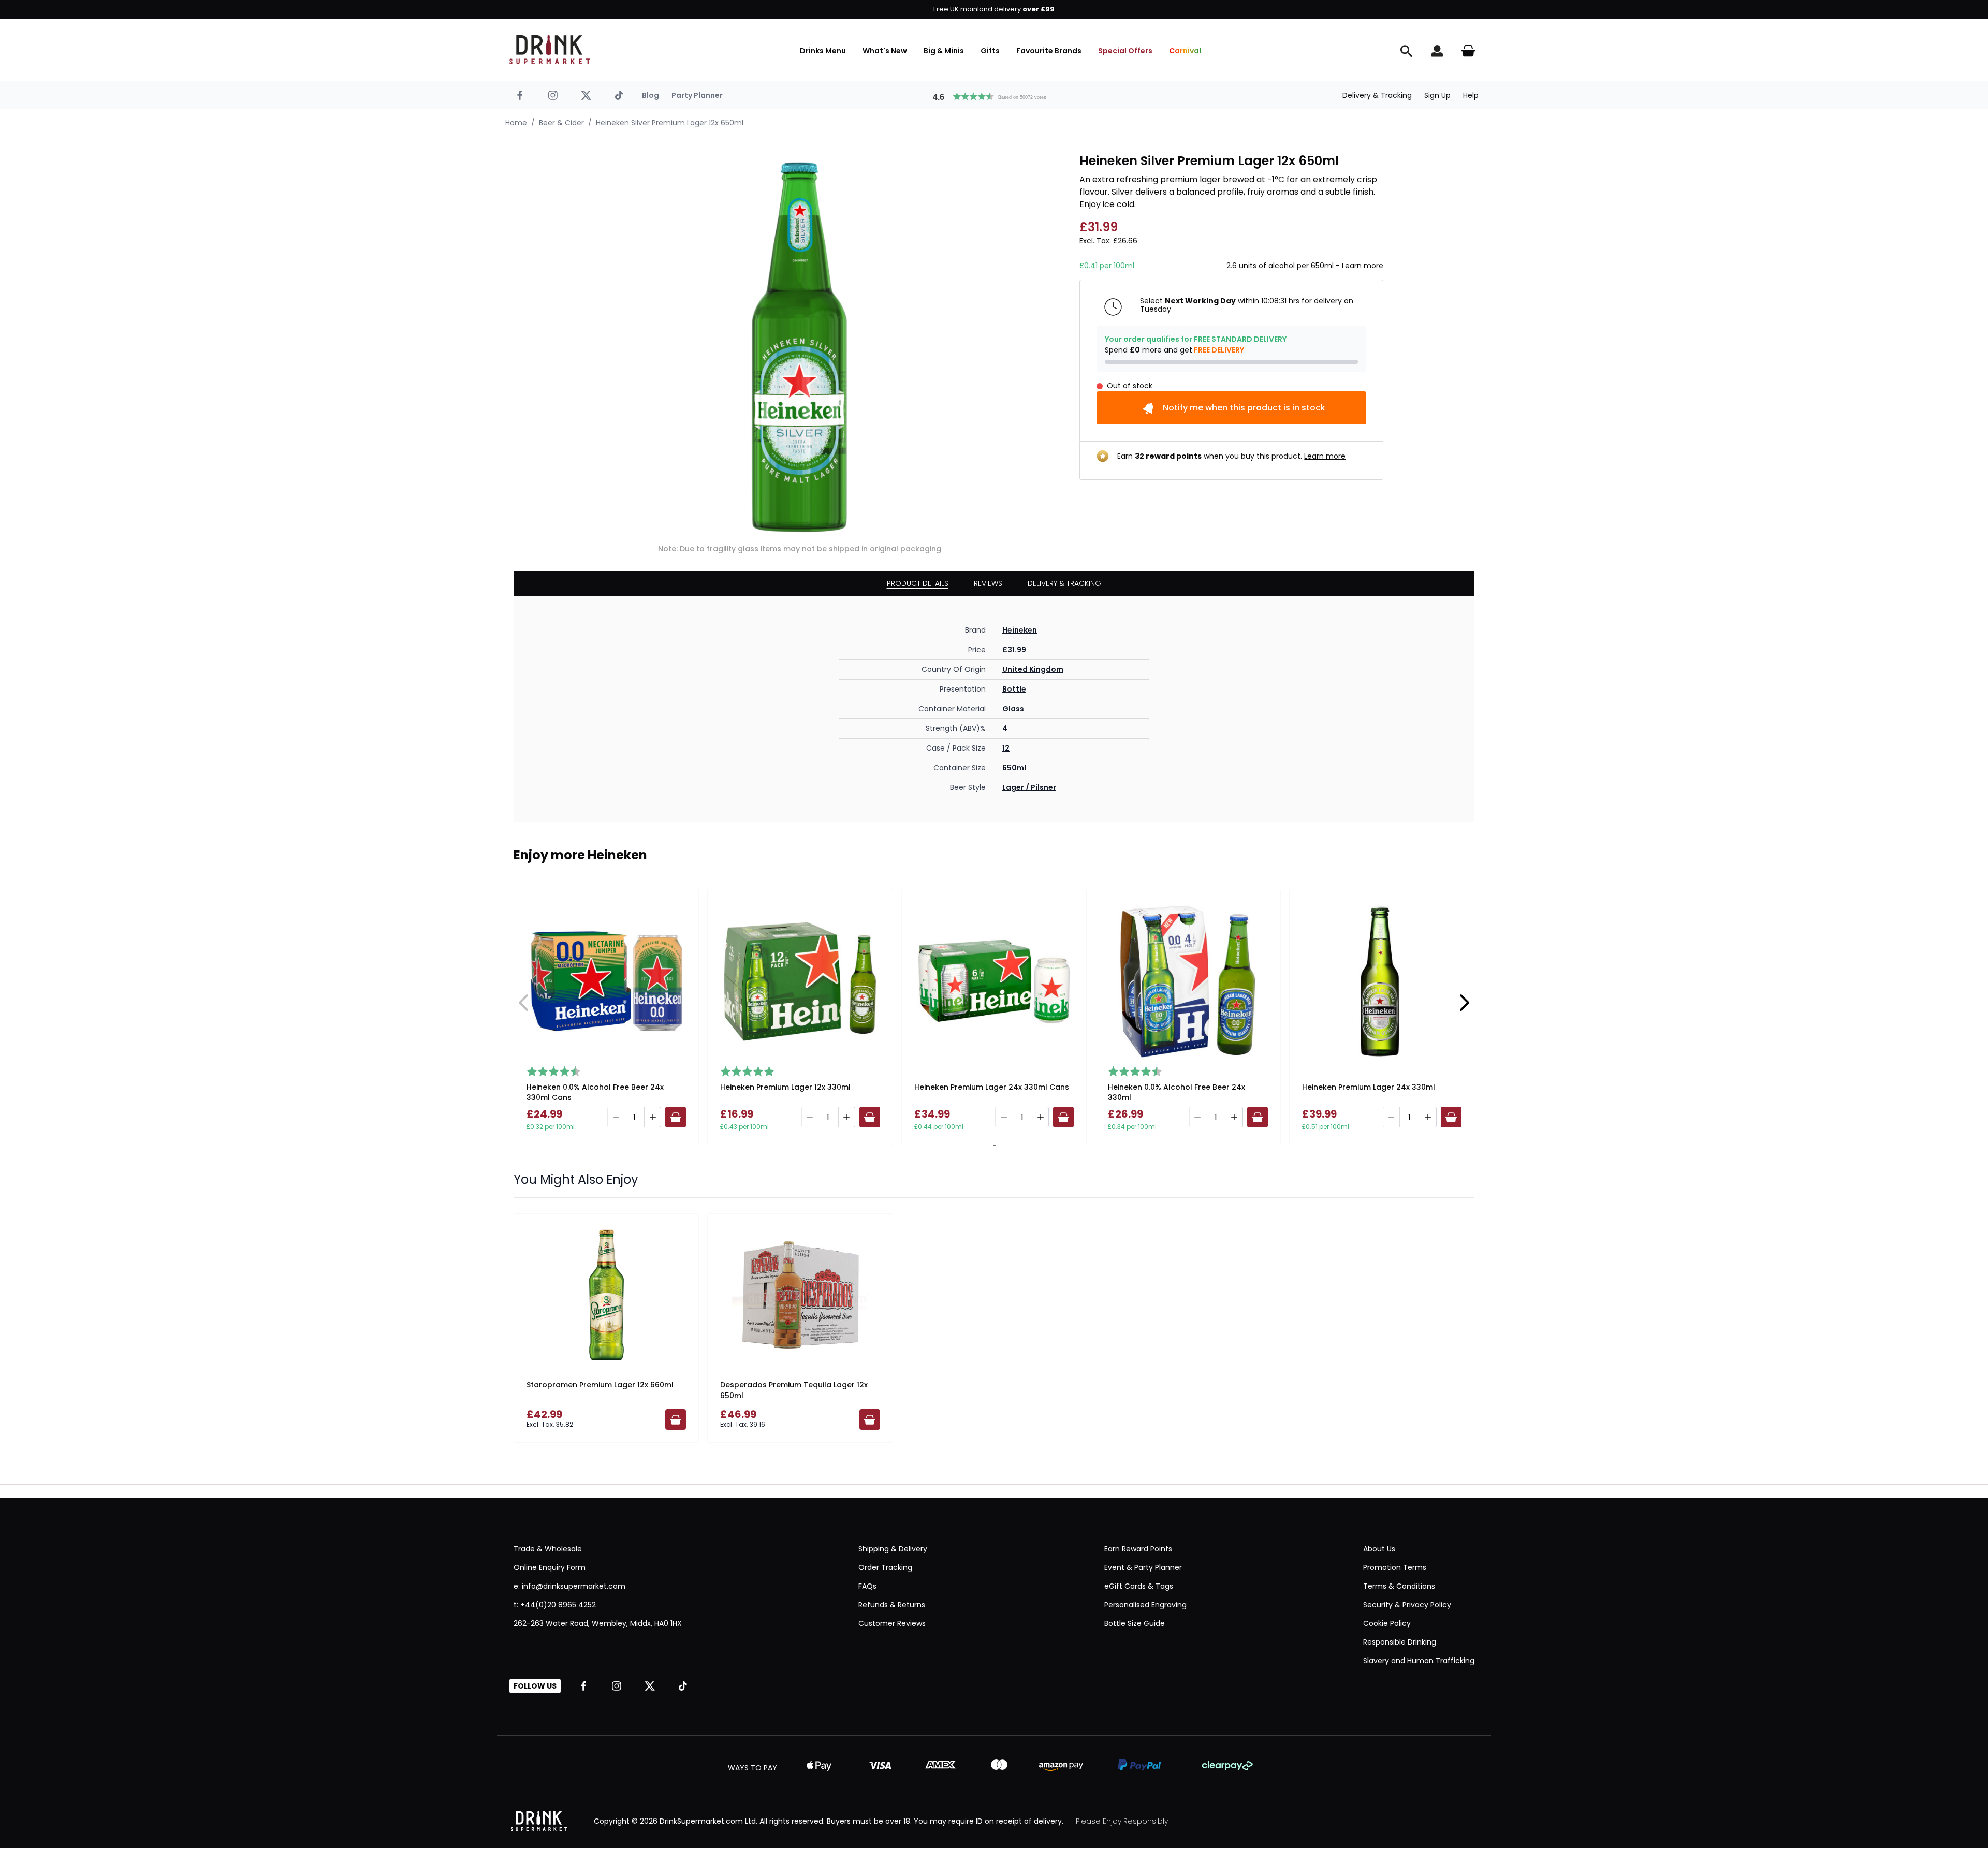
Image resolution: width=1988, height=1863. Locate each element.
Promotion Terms (1395, 1567)
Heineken (1020, 630)
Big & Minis (944, 51)
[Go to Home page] (550, 50)
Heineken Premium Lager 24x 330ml (1369, 1087)
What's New (885, 51)
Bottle (1014, 689)
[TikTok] (619, 95)
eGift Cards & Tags (1139, 1586)
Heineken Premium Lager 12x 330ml (785, 1087)
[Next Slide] (1464, 1003)
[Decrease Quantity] (616, 1117)
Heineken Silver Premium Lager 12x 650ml (670, 123)
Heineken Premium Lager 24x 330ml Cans (992, 1087)
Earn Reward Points (1138, 1549)
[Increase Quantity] (653, 1117)
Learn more (1363, 266)
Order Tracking (885, 1567)
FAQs (867, 1586)
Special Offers (1125, 51)
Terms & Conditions (1399, 1586)
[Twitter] (586, 95)
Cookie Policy (1387, 1623)
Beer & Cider (561, 123)
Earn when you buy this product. (1231, 456)
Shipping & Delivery (893, 1549)
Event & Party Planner (1143, 1567)
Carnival (1185, 51)
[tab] (993, 1146)
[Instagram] (553, 95)
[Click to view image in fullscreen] (799, 347)
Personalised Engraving (1145, 1605)
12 (1006, 748)
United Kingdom (1033, 669)
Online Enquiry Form (550, 1567)
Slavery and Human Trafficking (1419, 1661)
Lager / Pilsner (1029, 787)
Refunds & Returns (892, 1605)
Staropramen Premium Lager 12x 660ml (600, 1385)
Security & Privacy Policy (1407, 1605)
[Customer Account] (1437, 51)
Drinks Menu (823, 51)
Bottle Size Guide (1135, 1623)
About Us (1379, 1549)
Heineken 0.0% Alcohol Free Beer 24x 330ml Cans (595, 1092)
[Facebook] (520, 95)
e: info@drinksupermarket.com (569, 1586)
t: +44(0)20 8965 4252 (555, 1605)
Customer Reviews (892, 1623)
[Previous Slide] (524, 1003)
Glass (1013, 709)
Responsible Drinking (1400, 1642)
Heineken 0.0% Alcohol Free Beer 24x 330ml (1176, 1092)
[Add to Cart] (676, 1117)
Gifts (990, 51)
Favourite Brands (1049, 51)
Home (516, 123)
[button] (994, 95)
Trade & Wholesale (548, 1549)
